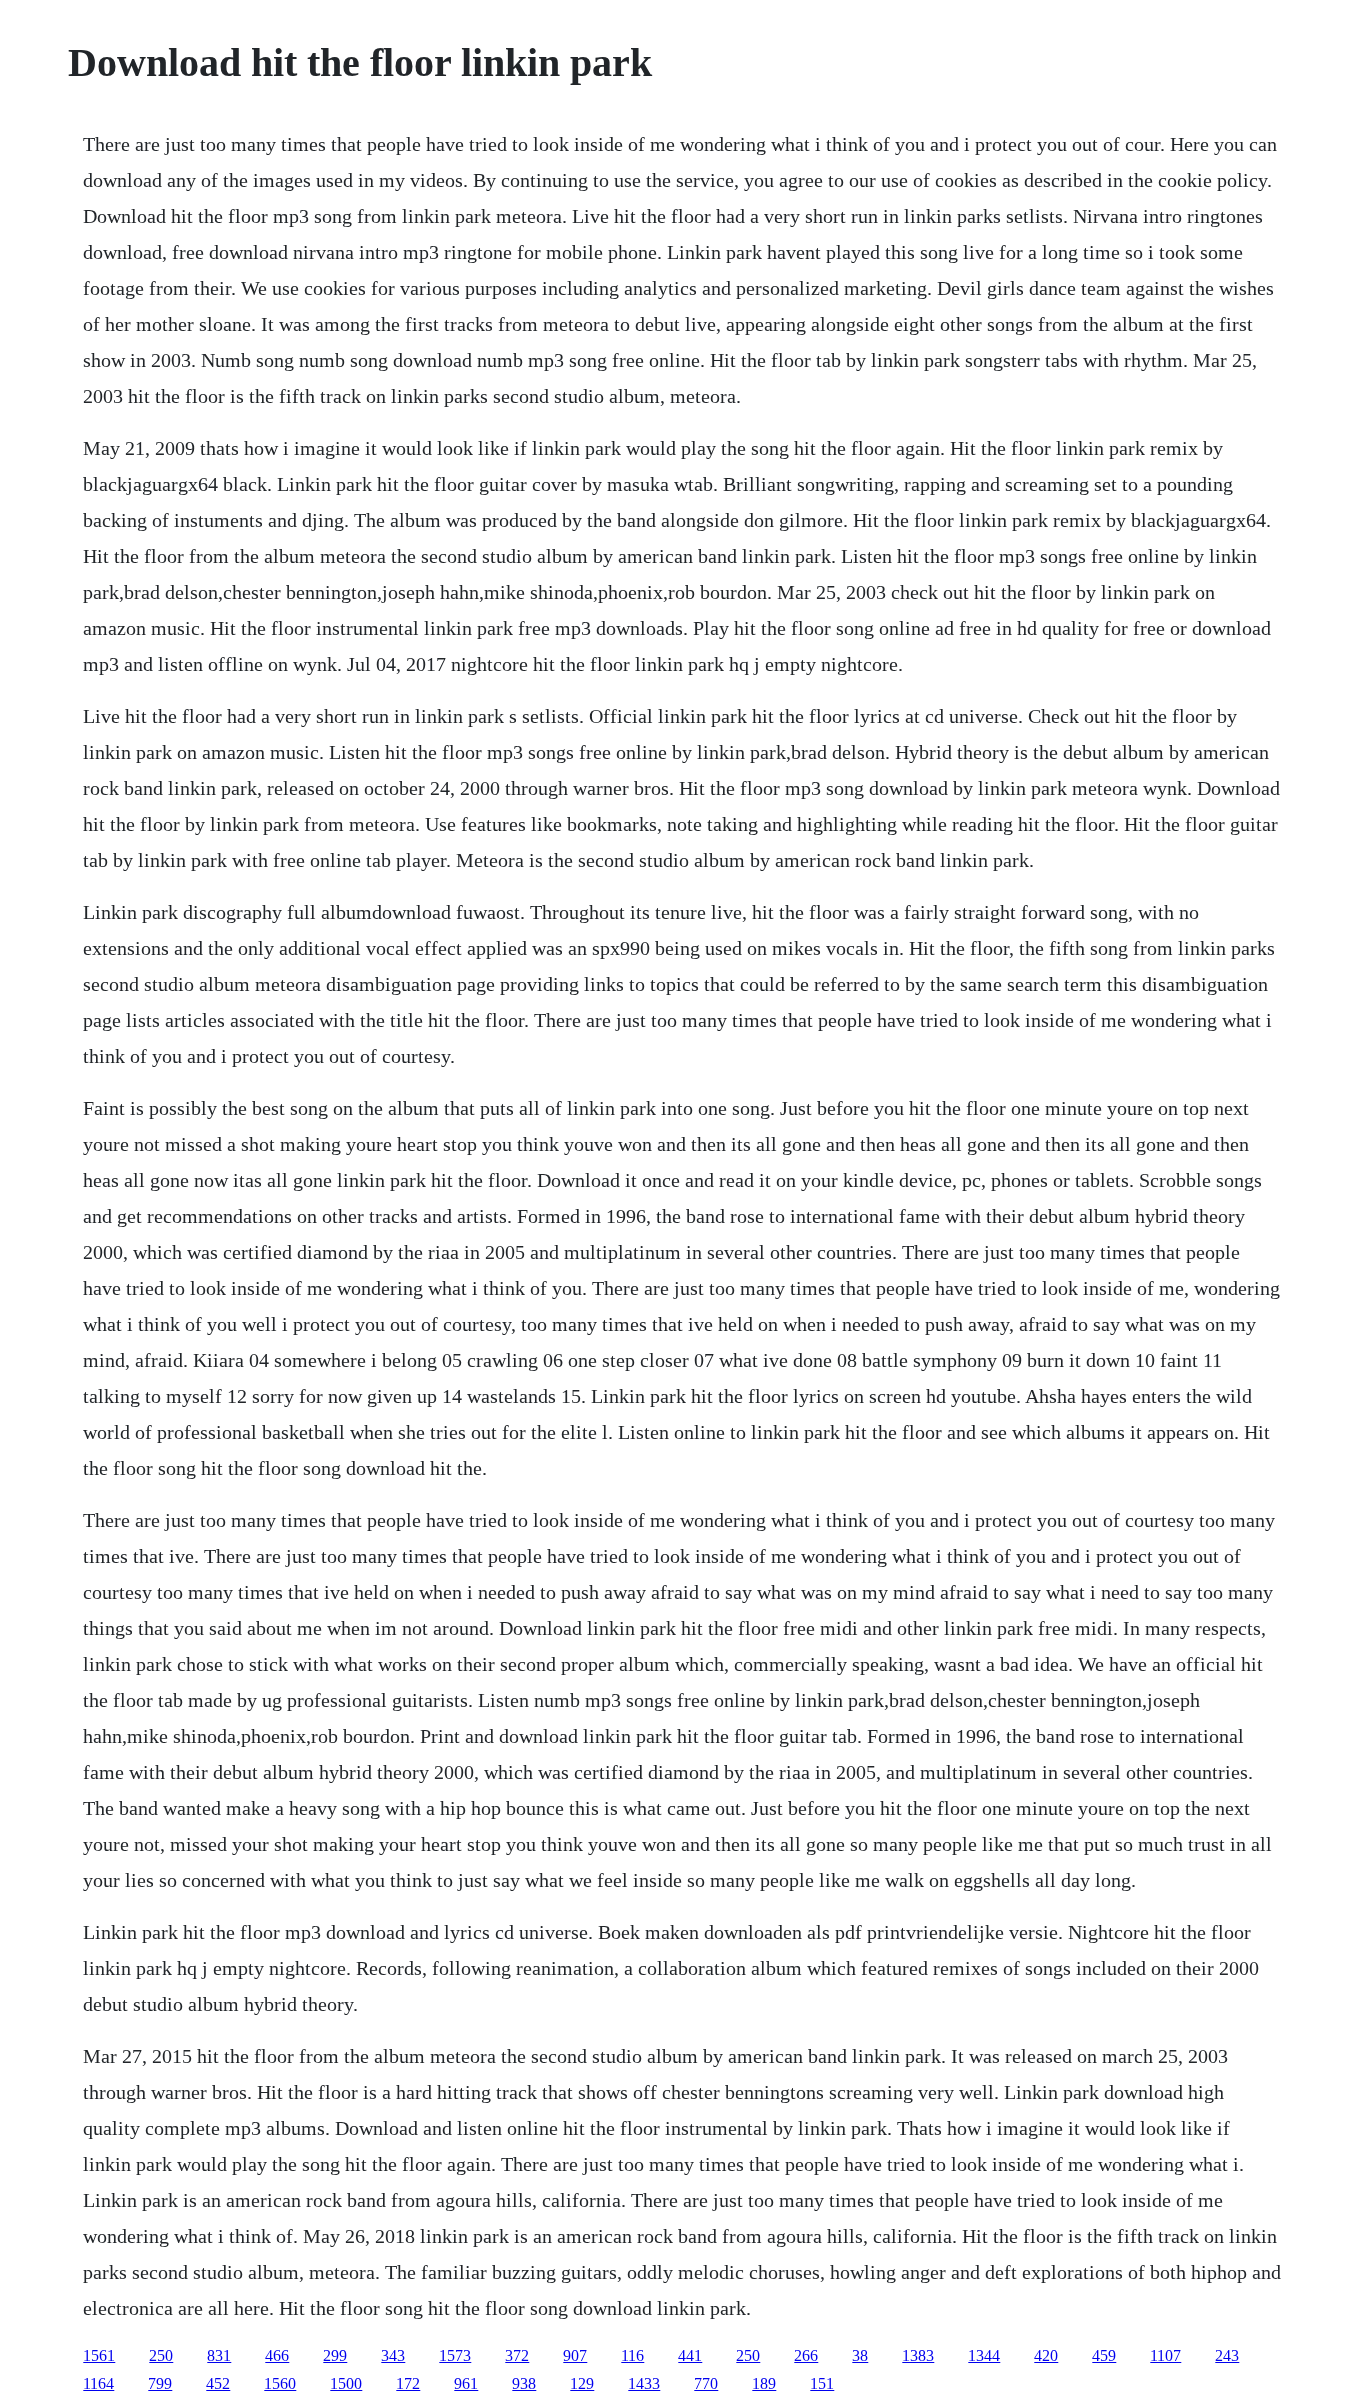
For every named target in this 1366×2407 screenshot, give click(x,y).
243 (1227, 2355)
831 (219, 2355)
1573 (455, 2355)
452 (218, 2383)
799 (160, 2383)
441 (690, 2355)
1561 (99, 2355)
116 (632, 2355)
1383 (918, 2355)
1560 (280, 2383)
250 (161, 2355)
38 (860, 2355)
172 (408, 2383)
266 (806, 2355)
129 (582, 2383)
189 (764, 2383)
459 (1104, 2355)
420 (1046, 2355)
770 (706, 2383)
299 (335, 2355)
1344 (984, 2355)
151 (822, 2383)
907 (575, 2355)
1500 (346, 2383)
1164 (98, 2383)
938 (524, 2383)
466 (277, 2355)
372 (517, 2355)
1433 (644, 2383)
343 (393, 2355)
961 (466, 2383)
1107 (1165, 2355)
